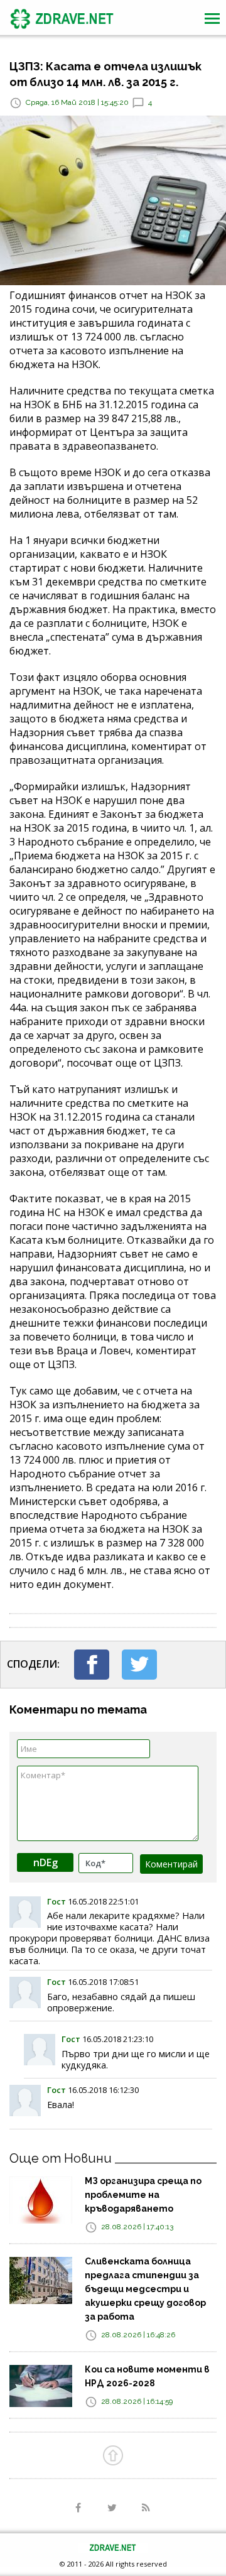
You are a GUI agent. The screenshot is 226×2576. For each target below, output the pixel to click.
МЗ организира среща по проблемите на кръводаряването (143, 2195)
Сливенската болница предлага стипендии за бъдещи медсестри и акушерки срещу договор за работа (145, 2289)
